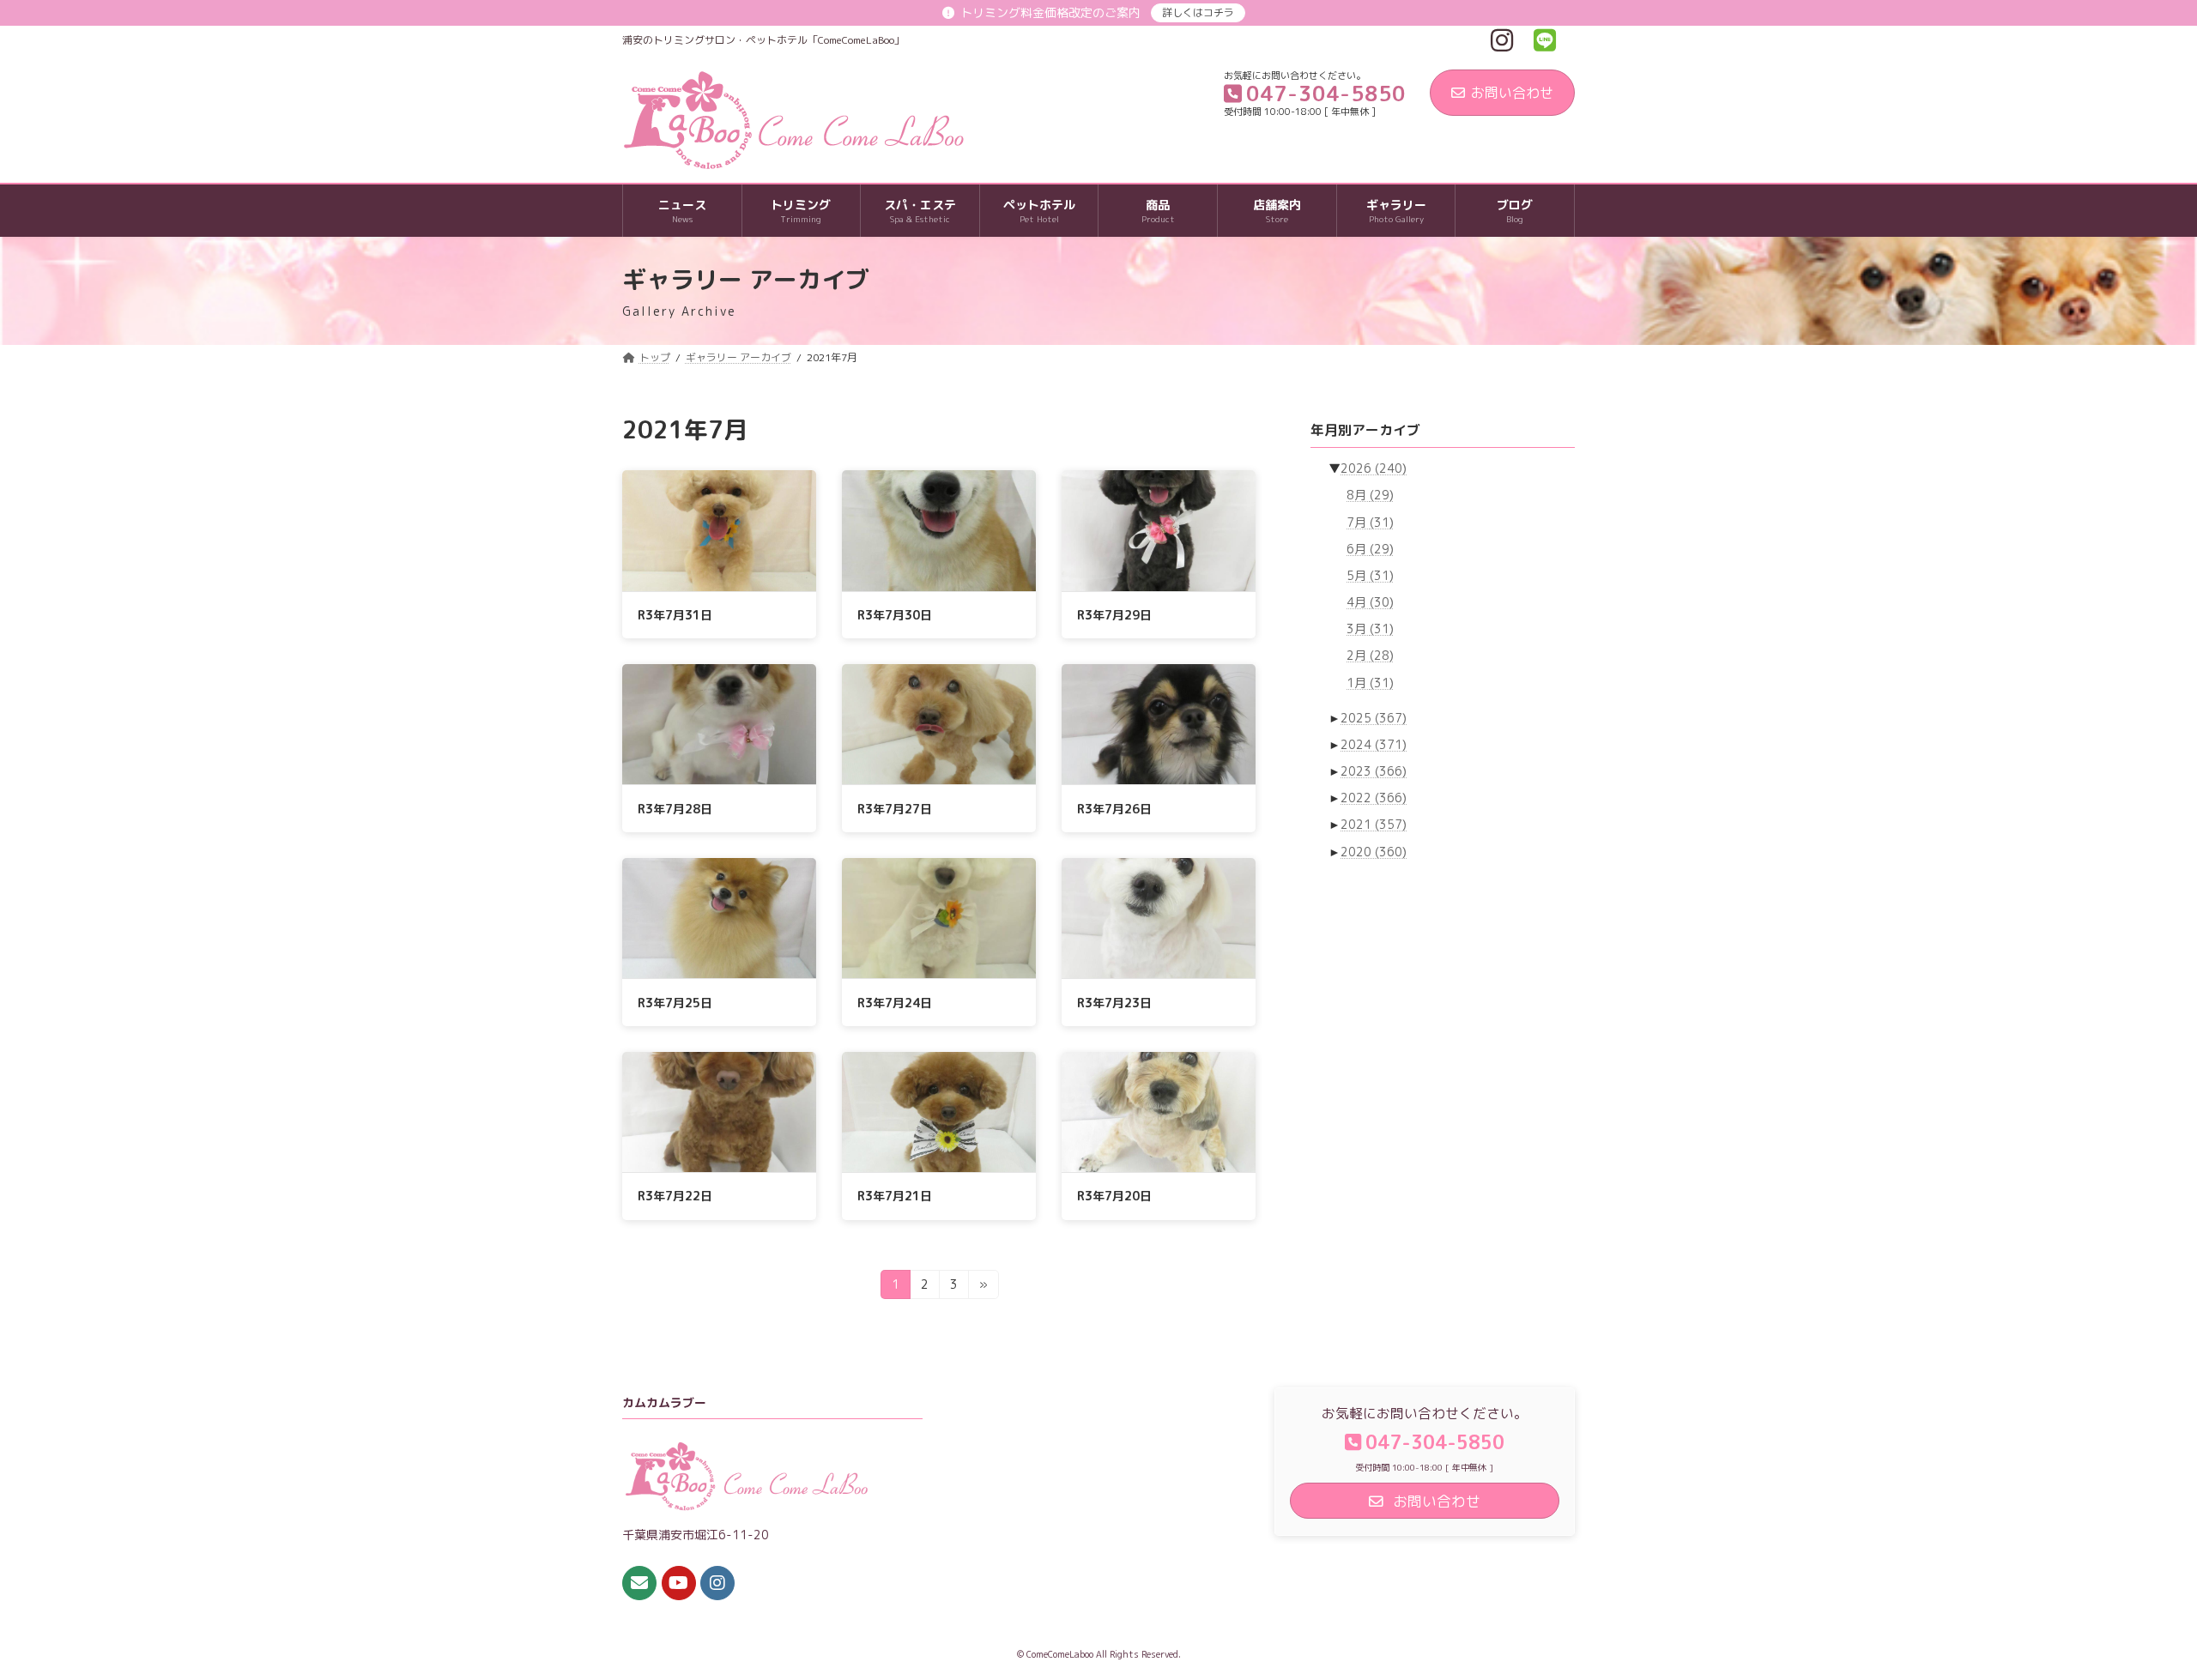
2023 (1374, 771)
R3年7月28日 (675, 809)
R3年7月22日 (675, 1196)
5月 (1370, 575)
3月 (1370, 628)
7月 (1370, 522)
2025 (1374, 718)
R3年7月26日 (1114, 809)
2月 (1370, 656)
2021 (1374, 825)
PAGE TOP (2133, 1613)
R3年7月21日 (895, 1196)
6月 (1370, 549)
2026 (1374, 468)
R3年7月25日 (675, 1003)
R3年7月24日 (895, 1003)
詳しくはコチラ (1198, 12)
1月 (1370, 683)
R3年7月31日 (675, 615)
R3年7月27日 (895, 809)
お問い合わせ (1512, 93)
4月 (1370, 602)
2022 (1374, 798)
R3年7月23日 (1114, 1003)
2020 (1374, 852)
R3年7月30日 (895, 615)
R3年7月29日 (1114, 615)
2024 (1374, 744)
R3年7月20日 (1114, 1196)
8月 (1370, 496)
